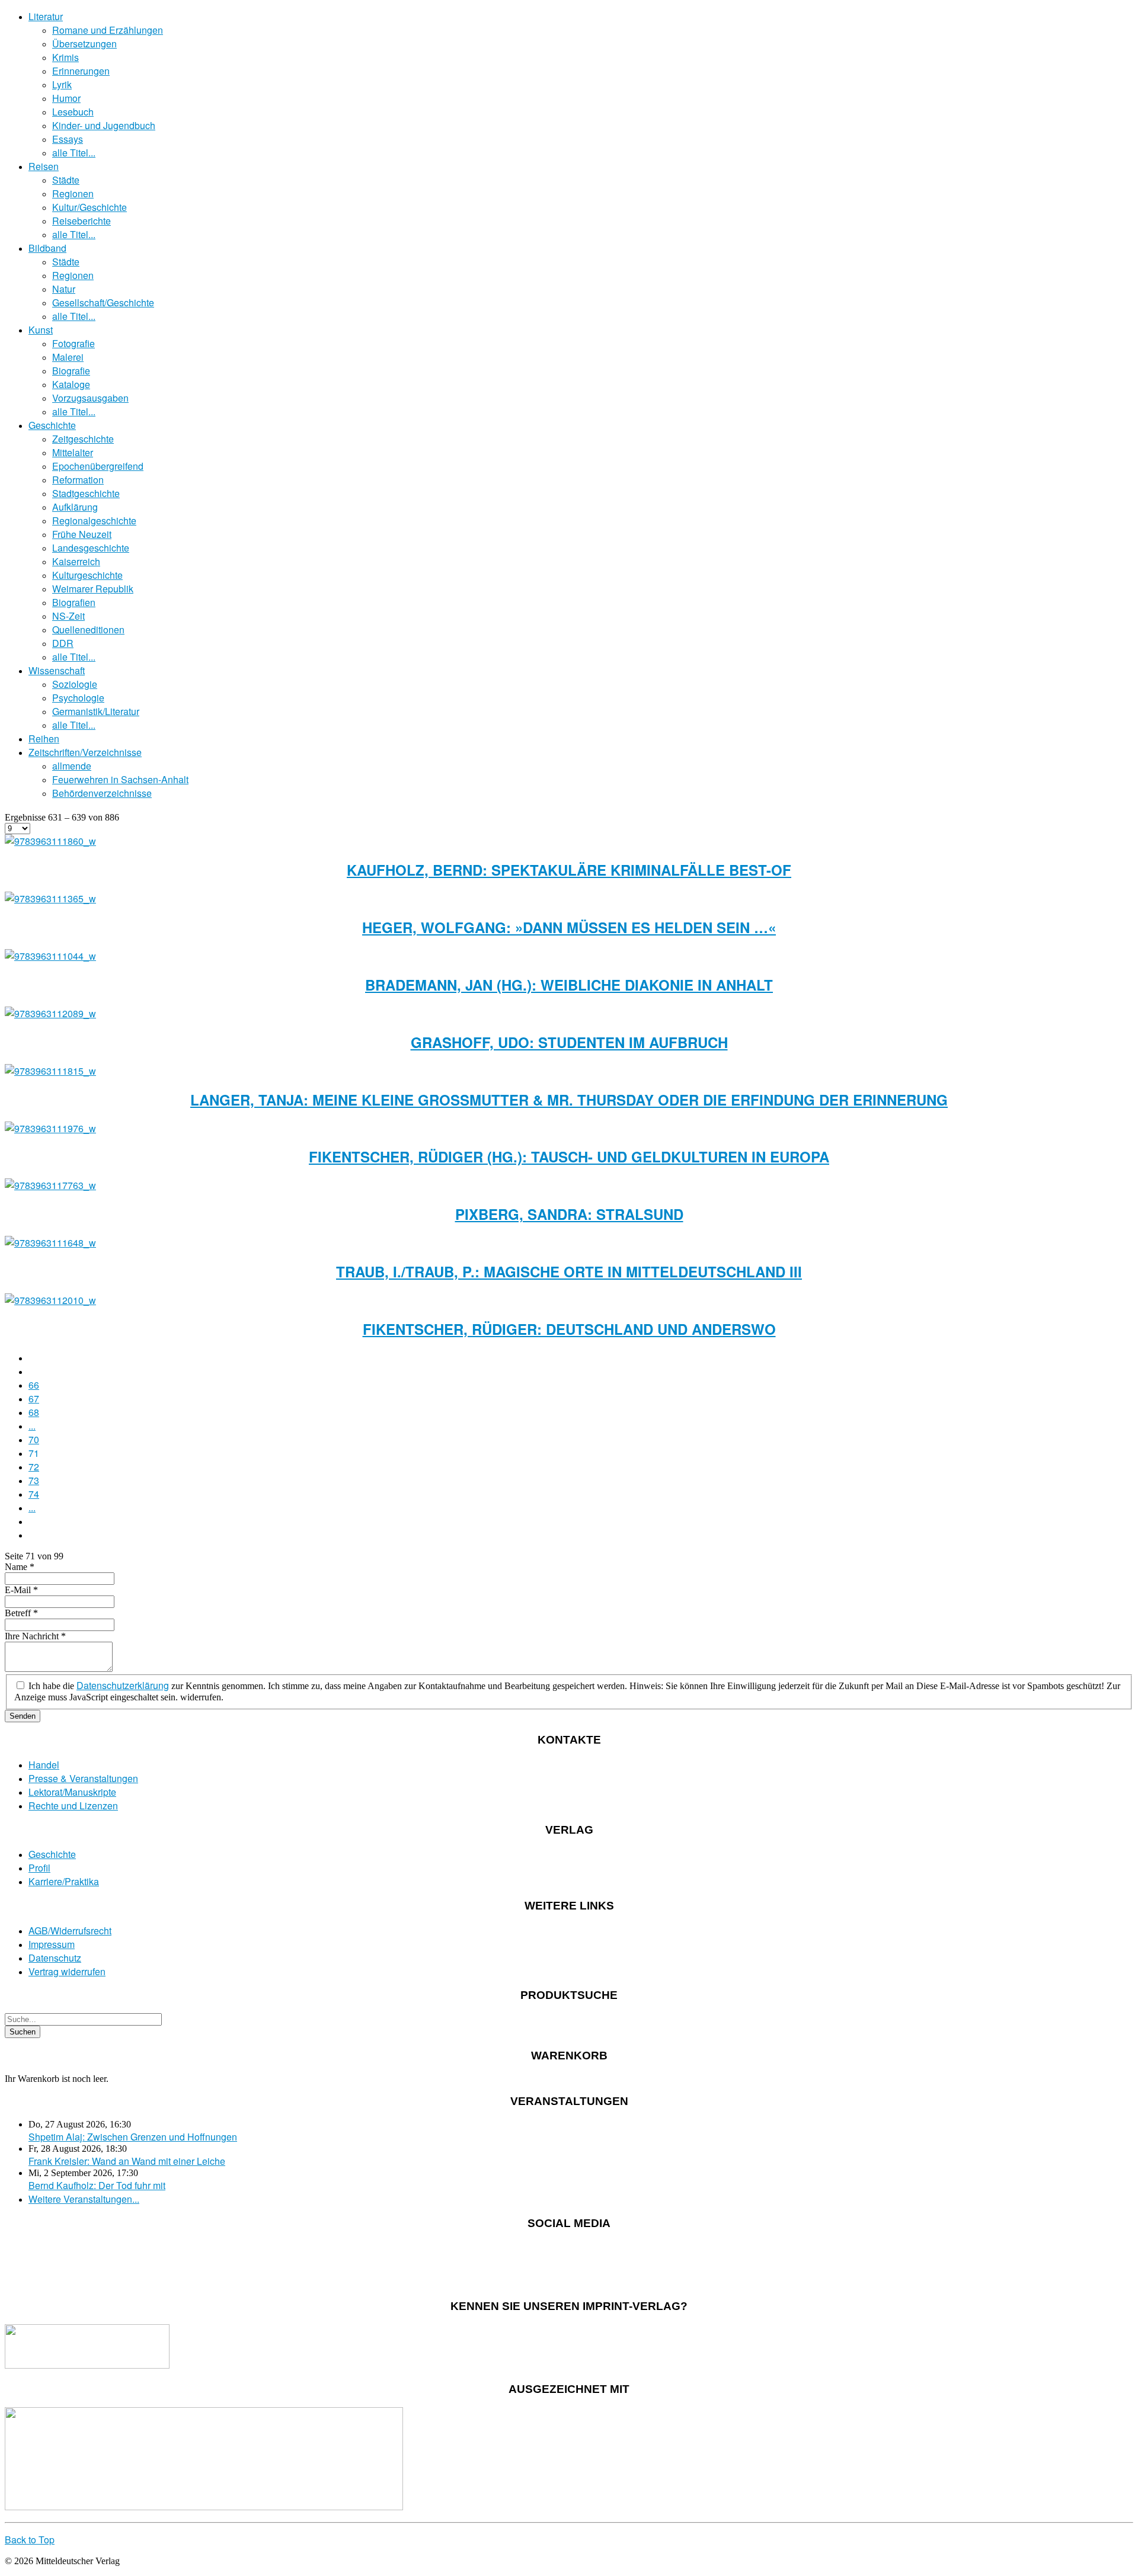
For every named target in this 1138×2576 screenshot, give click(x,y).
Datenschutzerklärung (123, 1685)
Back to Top (30, 2540)
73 (34, 1480)
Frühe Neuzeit (82, 534)
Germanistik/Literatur (96, 711)
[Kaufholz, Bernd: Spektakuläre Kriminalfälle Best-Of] (50, 841)
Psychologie (78, 698)
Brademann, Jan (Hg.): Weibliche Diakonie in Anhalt (569, 985)
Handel (44, 1765)
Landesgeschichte (91, 548)
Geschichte (52, 425)
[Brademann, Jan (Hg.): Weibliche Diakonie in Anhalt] (50, 956)
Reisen (44, 166)
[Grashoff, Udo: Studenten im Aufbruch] (50, 1013)
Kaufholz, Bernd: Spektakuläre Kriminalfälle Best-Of (569, 870)
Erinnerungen (81, 71)
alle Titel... (74, 153)
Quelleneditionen (88, 629)
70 (34, 1439)
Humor (66, 98)
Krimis (65, 57)
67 (34, 1398)
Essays (68, 139)
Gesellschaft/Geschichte (103, 302)
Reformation (78, 480)
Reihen (44, 738)
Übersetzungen (84, 44)
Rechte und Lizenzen (73, 1806)
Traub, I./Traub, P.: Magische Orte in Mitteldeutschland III (569, 1271)
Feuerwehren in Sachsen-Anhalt (120, 779)
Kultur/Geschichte (89, 207)
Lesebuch (73, 112)
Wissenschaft (57, 670)
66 (34, 1385)
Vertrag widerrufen (67, 1971)
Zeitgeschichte (83, 439)
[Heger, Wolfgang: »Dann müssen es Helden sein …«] (50, 898)
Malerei (68, 357)
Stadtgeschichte (86, 493)
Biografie (71, 371)
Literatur (46, 16)
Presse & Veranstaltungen (83, 1778)
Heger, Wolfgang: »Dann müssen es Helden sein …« (569, 927)
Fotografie (73, 343)
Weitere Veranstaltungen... (84, 2199)
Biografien (74, 602)
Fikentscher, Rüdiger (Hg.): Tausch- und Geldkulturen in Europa (569, 1156)
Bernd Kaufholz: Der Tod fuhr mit (97, 2185)
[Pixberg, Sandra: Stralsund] (50, 1185)
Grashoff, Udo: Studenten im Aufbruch (569, 1042)
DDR (63, 643)
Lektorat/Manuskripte (72, 1792)
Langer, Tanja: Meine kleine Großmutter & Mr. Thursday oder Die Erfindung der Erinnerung (569, 1100)
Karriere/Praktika (64, 1881)
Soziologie (75, 684)
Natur (64, 289)
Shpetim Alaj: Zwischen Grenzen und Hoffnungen (133, 2137)
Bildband (47, 248)
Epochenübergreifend (98, 466)
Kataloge (71, 384)
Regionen (73, 193)
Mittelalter (73, 452)
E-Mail (21, 1590)
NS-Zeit (68, 616)
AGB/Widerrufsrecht (70, 1931)
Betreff (21, 1613)
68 (34, 1412)
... (32, 1426)
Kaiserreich (76, 561)
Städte (66, 180)
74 (34, 1494)
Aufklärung (75, 507)
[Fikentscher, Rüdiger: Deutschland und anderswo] (50, 1300)
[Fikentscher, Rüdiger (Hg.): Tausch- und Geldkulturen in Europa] (50, 1128)
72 (34, 1467)
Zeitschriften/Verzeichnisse (85, 752)
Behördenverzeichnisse (102, 793)
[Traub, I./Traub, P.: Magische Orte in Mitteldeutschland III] (50, 1243)
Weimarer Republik (93, 589)
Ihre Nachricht (35, 1636)
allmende (72, 766)
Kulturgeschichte (87, 575)
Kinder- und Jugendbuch (104, 125)
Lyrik (62, 84)
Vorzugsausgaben (90, 398)
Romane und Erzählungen (108, 30)
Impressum (52, 1944)
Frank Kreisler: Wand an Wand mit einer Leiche (127, 2161)
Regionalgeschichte (94, 520)
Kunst (41, 330)
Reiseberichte (81, 221)
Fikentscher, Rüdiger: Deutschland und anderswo (569, 1329)
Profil (39, 1868)
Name (20, 1567)
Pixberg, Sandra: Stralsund (569, 1214)
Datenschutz (55, 1958)
